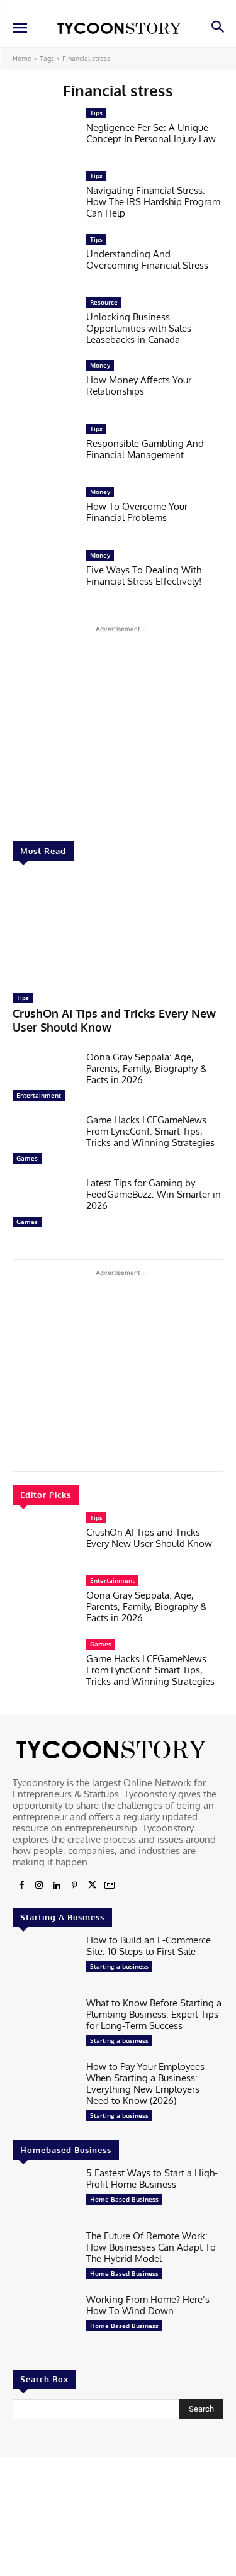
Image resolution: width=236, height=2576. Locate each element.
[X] (92, 1886)
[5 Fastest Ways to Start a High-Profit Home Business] (44, 2195)
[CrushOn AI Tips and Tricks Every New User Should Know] (118, 930)
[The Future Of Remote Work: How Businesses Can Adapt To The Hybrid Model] (44, 2258)
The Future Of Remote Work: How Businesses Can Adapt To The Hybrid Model (151, 2247)
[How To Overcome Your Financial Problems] (44, 514)
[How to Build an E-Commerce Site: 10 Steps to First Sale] (44, 1962)
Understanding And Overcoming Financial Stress (147, 260)
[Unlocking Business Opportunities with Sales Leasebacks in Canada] (44, 325)
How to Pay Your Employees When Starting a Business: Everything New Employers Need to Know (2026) (145, 2084)
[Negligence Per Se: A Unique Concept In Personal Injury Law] (44, 135)
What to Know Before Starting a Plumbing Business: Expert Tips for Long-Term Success (154, 2014)
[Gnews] (110, 1886)
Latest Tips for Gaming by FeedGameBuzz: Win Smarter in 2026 (154, 1194)
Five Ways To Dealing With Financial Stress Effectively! (144, 576)
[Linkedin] (57, 1886)
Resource (104, 302)
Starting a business (119, 1966)
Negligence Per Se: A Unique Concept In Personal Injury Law (151, 133)
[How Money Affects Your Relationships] (44, 388)
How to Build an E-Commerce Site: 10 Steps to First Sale (149, 1946)
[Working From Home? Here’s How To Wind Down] (44, 2322)
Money (100, 365)
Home (22, 59)
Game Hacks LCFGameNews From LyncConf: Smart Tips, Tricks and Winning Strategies (150, 1131)
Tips (23, 998)
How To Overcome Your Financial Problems (137, 512)
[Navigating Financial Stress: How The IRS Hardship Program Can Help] (44, 198)
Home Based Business (124, 2199)
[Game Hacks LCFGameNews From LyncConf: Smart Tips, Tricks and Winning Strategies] (44, 1142)
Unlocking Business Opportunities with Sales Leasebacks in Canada (139, 328)
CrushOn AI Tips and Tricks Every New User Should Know (149, 1538)
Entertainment (39, 1095)
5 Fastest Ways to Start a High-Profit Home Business (152, 2179)
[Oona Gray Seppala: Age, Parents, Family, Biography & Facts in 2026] (44, 1079)
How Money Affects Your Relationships (139, 385)
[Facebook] (21, 1886)
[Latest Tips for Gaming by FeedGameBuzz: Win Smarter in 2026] (44, 1205)
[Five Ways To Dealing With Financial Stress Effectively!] (44, 578)
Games (27, 1158)
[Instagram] (39, 1886)
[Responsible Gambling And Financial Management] (44, 451)
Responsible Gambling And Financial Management (145, 449)
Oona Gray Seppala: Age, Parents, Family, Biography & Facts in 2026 (147, 1068)
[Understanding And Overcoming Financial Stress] (44, 262)
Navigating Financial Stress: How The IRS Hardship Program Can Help (153, 202)
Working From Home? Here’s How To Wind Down (148, 2305)
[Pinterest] (74, 1886)
